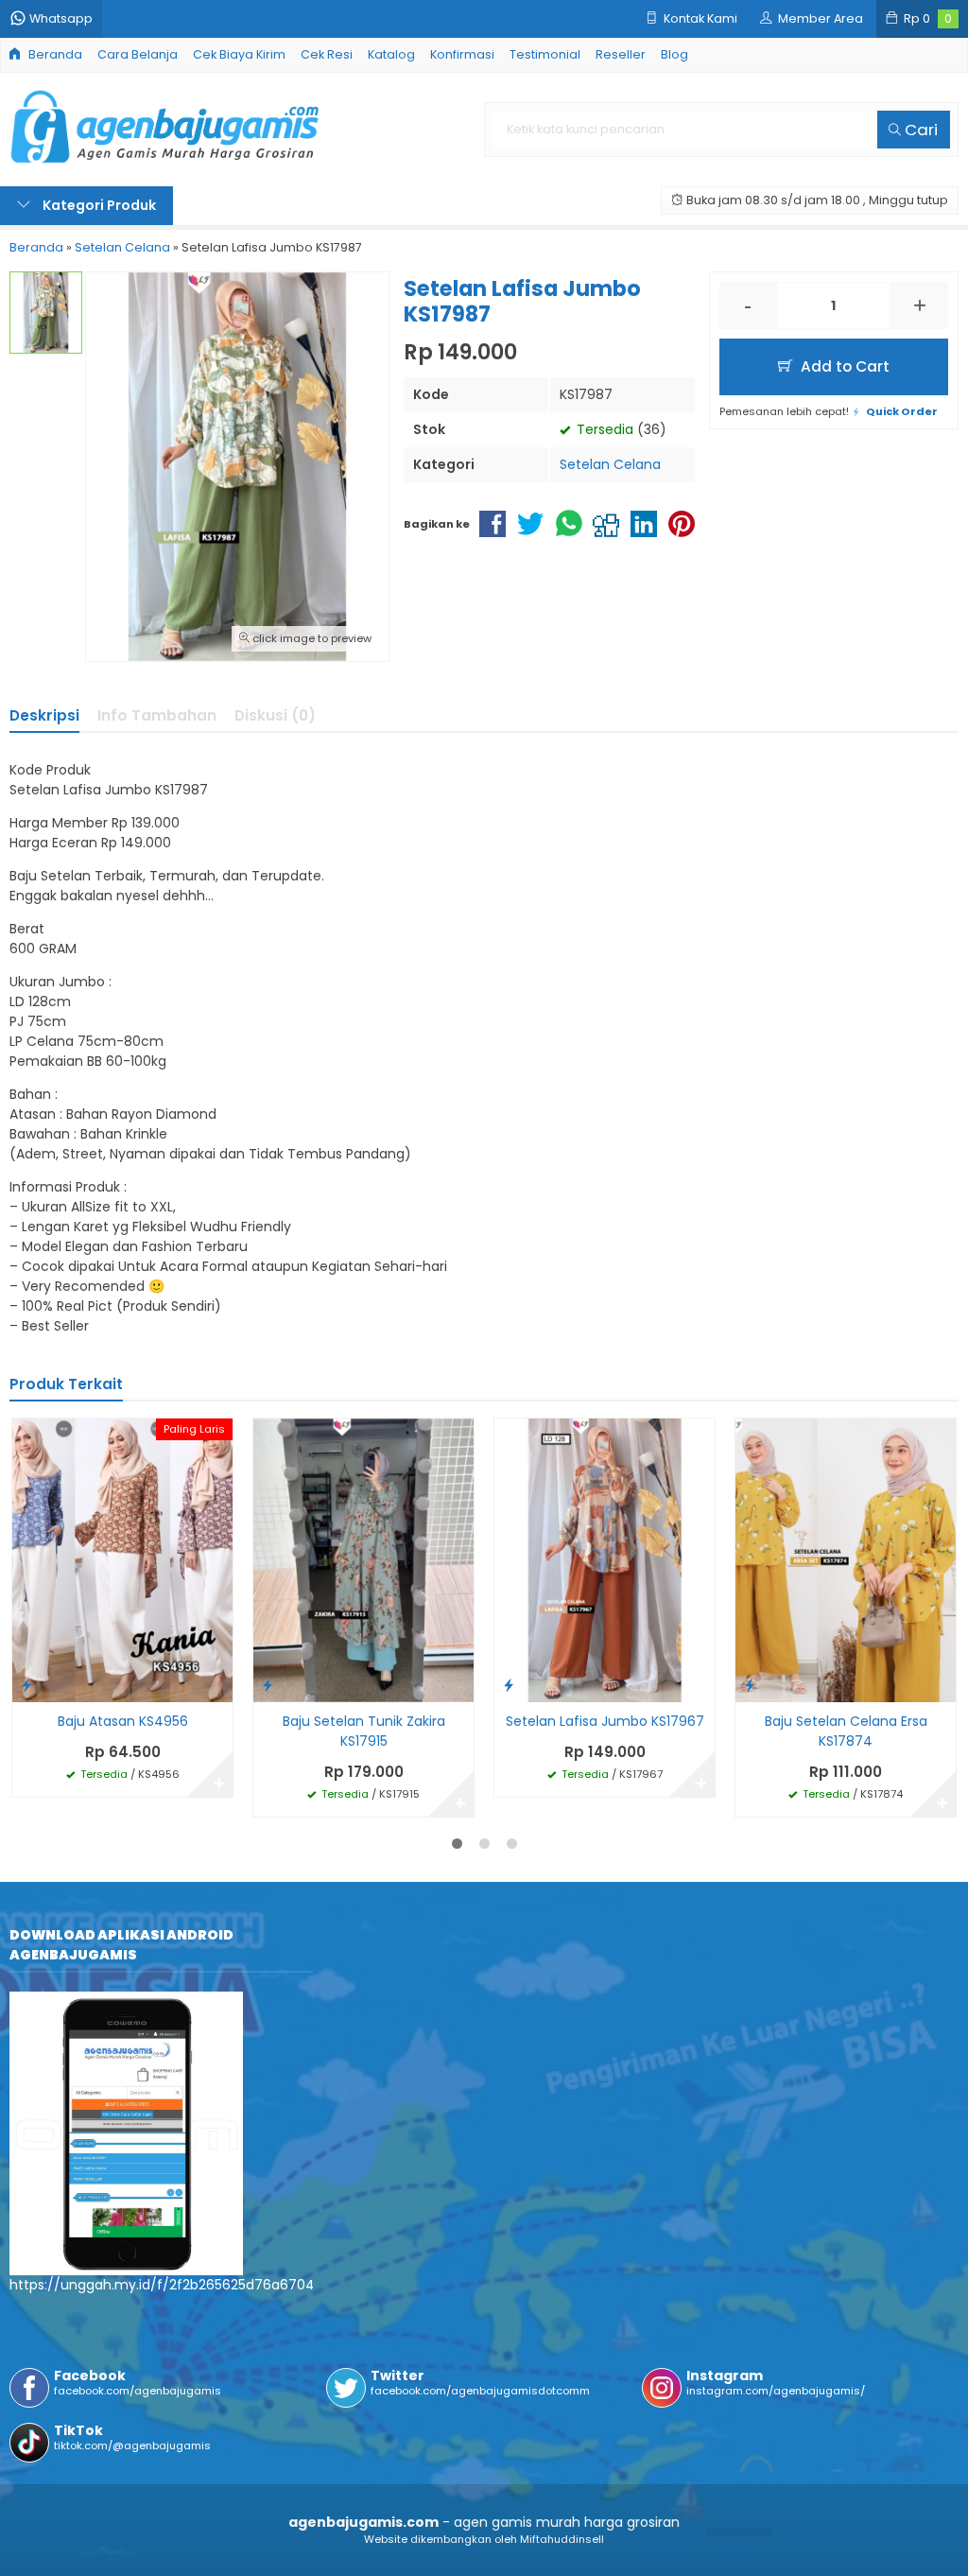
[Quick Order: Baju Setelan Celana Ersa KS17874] (750, 1685)
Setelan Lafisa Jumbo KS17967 (605, 1721)
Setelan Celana (610, 464)
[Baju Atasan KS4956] (122, 1559)
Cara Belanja (138, 54)
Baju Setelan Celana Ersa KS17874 (846, 1731)
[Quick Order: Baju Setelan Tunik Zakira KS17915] (268, 1685)
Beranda (54, 54)
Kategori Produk (98, 205)
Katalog (391, 54)
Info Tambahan (157, 715)
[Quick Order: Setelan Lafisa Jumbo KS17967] (509, 1685)
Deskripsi (44, 715)
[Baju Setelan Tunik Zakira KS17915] (363, 1559)
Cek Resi (327, 54)
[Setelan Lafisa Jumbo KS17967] (605, 1559)
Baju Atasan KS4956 (123, 1721)
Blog (674, 54)
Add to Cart (843, 366)
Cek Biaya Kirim (239, 54)
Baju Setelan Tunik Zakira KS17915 (364, 1731)
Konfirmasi (462, 54)
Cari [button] (919, 130)
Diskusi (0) (275, 715)
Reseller (621, 54)
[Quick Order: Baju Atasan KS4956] (26, 1685)
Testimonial (545, 54)
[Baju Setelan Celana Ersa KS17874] (846, 1559)
